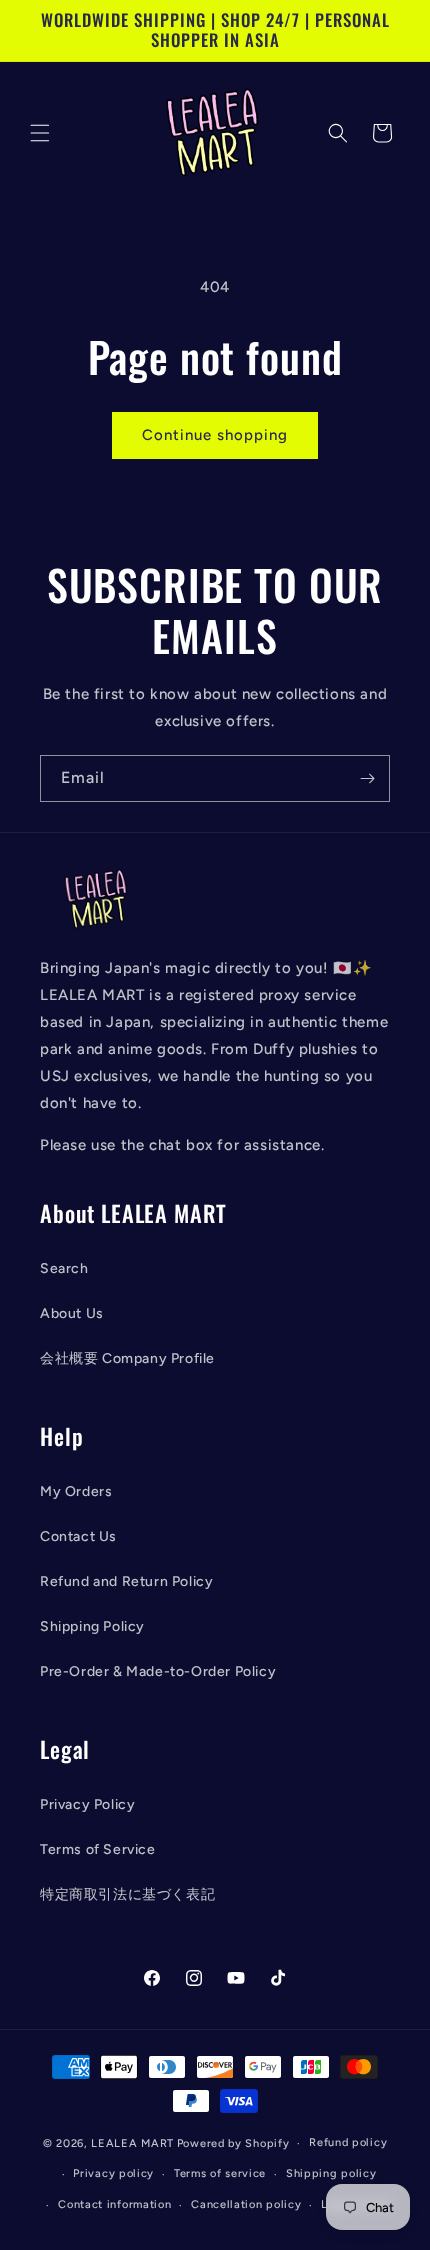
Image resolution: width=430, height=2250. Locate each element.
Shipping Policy (92, 1626)
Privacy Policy (87, 1804)
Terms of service (220, 2173)
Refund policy (348, 2142)
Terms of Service (98, 1849)
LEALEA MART (132, 2143)
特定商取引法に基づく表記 (127, 1894)
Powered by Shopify (233, 2143)
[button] (40, 133)
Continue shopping (215, 435)
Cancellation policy (246, 2204)
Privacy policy (113, 2173)
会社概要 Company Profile (127, 1358)
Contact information (114, 2204)
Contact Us (78, 1536)
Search (64, 1268)
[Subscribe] (367, 778)
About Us (72, 1313)
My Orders (76, 1491)
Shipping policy (331, 2173)
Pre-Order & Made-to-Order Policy (158, 1671)
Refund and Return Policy (126, 1581)
